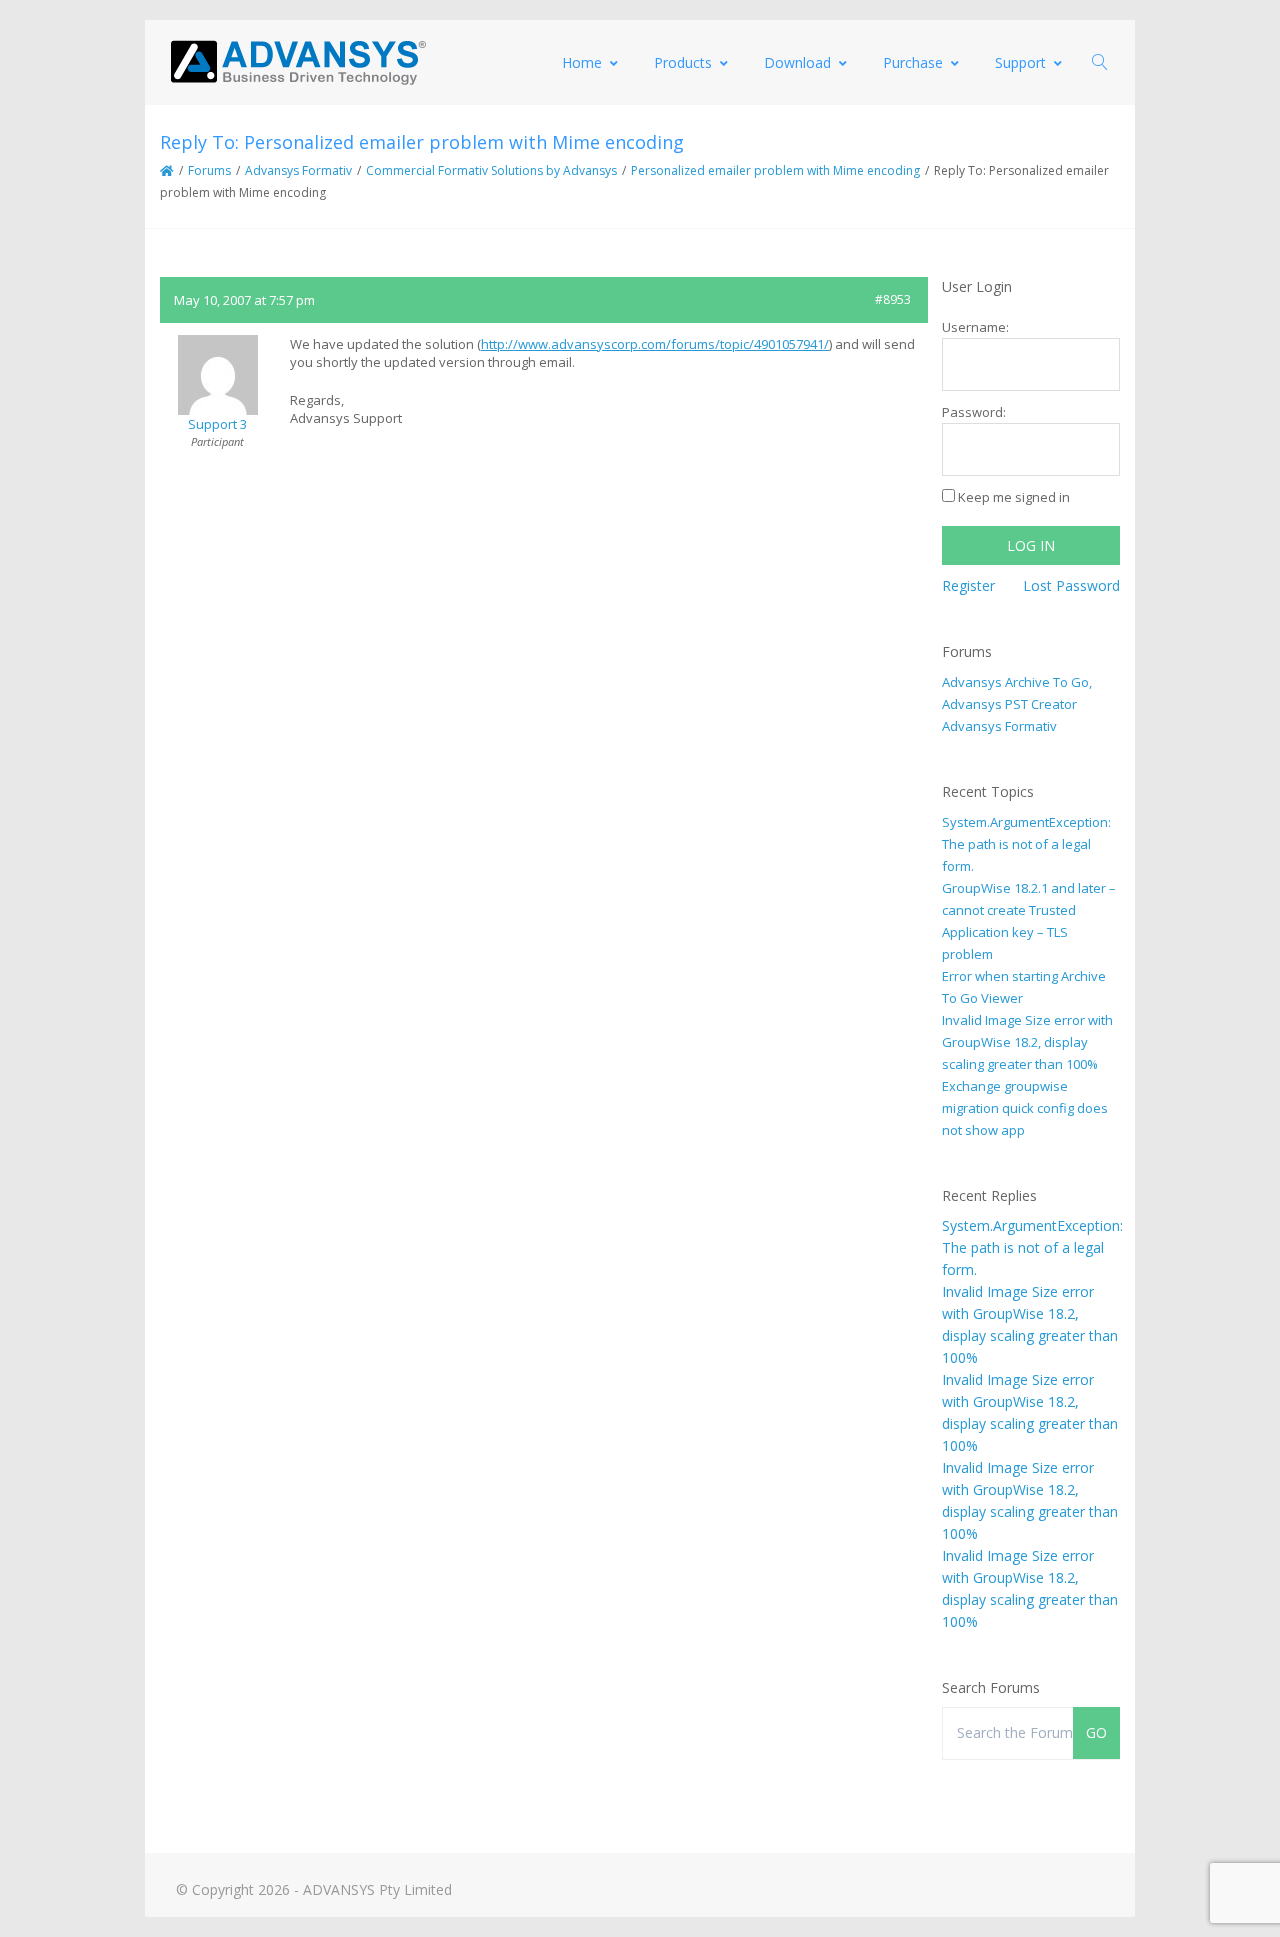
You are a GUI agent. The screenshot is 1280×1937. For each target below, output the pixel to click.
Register (968, 585)
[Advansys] (298, 62)
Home (582, 62)
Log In (1031, 545)
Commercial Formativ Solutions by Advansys (491, 170)
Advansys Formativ (298, 170)
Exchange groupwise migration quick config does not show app (1025, 1108)
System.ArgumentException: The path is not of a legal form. (1026, 844)
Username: (975, 327)
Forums (209, 170)
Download (797, 62)
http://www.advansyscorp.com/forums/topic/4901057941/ (655, 344)
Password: (974, 412)
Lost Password (1071, 585)
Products (683, 62)
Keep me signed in (1014, 497)
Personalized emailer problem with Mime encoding (775, 170)
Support (1020, 62)
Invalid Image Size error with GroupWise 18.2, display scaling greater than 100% (1027, 1042)
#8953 (893, 299)
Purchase (913, 62)
